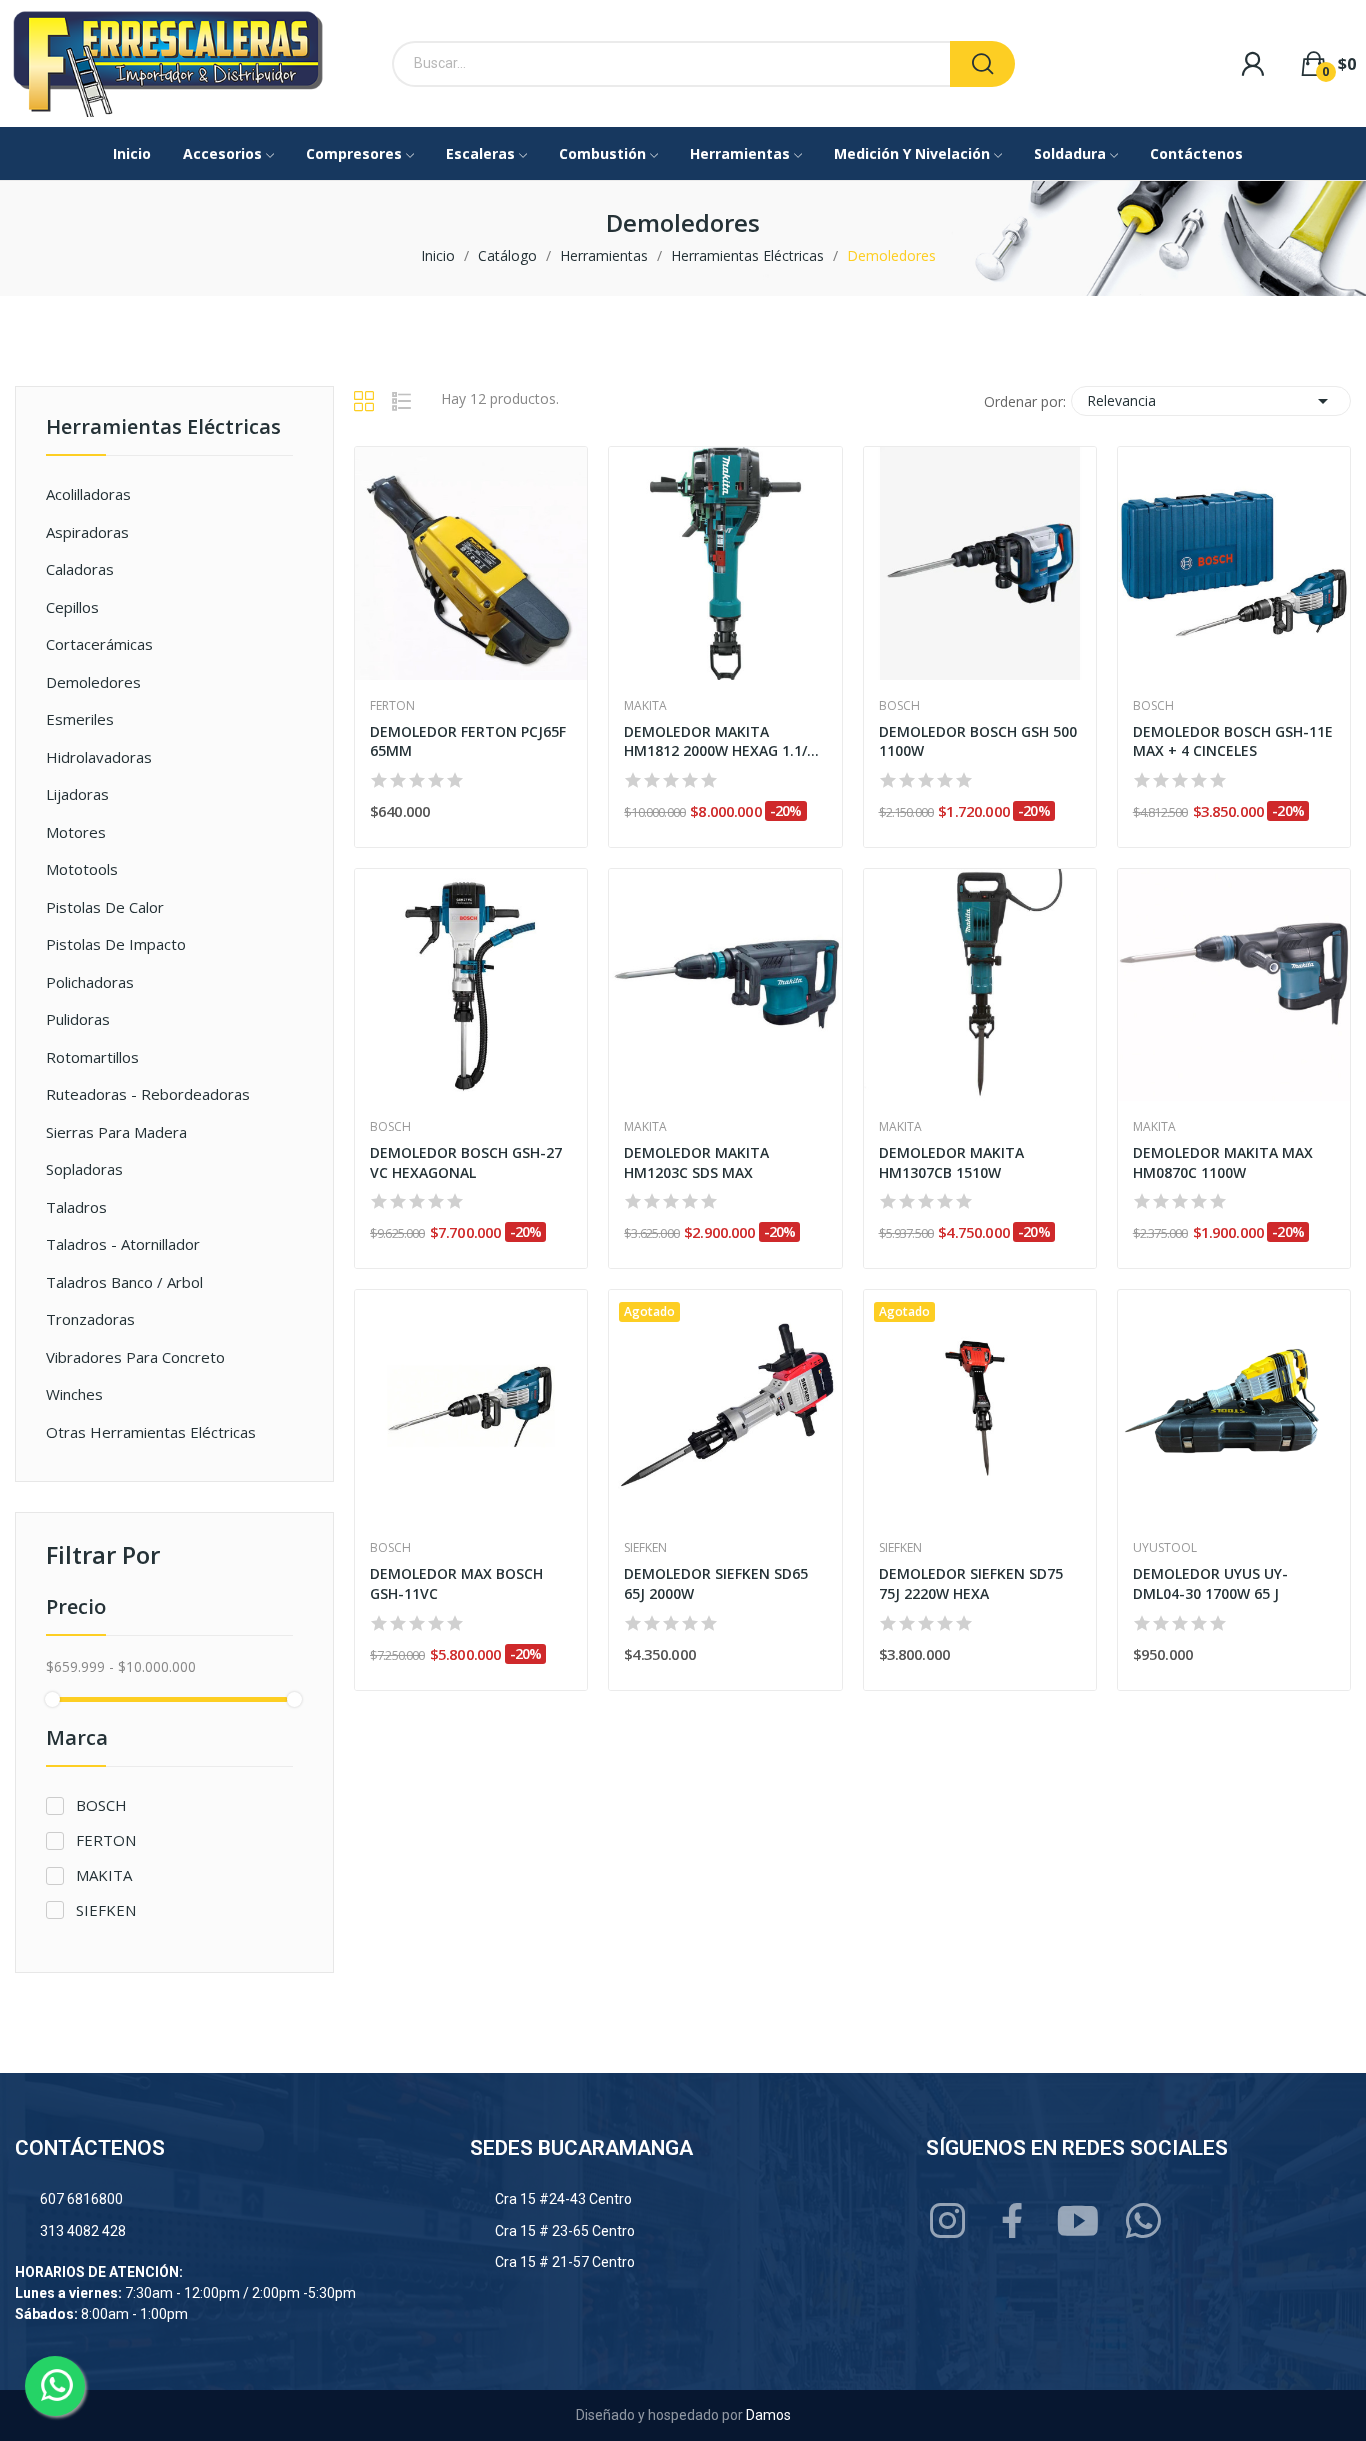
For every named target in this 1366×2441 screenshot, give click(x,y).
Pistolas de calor (105, 907)
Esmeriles (80, 719)
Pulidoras (78, 1019)
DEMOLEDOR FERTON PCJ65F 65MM (468, 741)
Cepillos (72, 607)
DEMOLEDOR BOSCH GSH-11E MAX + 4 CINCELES (1233, 741)
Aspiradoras (87, 532)
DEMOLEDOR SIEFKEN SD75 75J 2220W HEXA (971, 1583)
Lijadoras (77, 794)
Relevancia (1211, 401)
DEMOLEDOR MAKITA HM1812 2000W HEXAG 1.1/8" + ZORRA (722, 741)
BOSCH (101, 1805)
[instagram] (948, 2221)
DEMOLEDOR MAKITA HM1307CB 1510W (951, 1162)
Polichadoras (90, 982)
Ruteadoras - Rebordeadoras (148, 1094)
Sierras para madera (116, 1132)
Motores (76, 832)
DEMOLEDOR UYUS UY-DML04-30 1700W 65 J (1210, 1583)
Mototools (82, 869)
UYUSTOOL (1165, 1548)
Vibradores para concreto (135, 1357)
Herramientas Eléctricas (163, 428)
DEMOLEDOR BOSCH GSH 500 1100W (978, 741)
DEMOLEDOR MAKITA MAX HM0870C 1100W (1223, 1162)
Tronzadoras (90, 1319)
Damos (768, 2415)
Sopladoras (84, 1169)
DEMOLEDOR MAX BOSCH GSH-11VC (456, 1583)
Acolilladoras (88, 494)
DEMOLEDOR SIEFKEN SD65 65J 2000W (716, 1583)
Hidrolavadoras (99, 757)
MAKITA (104, 1875)
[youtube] (1078, 2221)
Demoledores (93, 682)
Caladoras (80, 569)
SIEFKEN (106, 1910)
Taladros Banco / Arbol (124, 1282)
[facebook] (1013, 2221)
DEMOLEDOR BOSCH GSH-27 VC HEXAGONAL (466, 1162)
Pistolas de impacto (116, 944)
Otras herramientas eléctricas (151, 1432)
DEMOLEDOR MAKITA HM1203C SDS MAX (696, 1162)
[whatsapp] (1143, 2221)
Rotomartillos (92, 1057)
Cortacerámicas (99, 644)
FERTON (106, 1840)
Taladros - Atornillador (123, 1244)
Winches (74, 1394)
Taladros (76, 1207)
